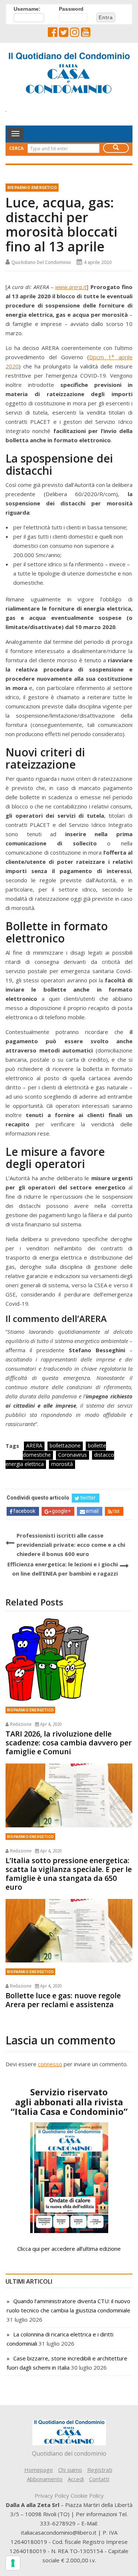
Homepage (39, 2470)
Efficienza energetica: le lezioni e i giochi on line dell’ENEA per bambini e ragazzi (63, 1569)
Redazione (21, 1724)
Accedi (76, 2479)
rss (116, 1511)
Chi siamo (70, 2470)
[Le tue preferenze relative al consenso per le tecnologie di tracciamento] (13, 2563)
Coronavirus (72, 1455)
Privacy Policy (52, 2496)
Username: (27, 9)
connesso (50, 2064)
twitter (88, 1498)
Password (71, 9)
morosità (62, 1464)
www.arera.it (71, 287)
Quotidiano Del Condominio (41, 262)
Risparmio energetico (32, 188)
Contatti (99, 2479)
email (92, 1511)
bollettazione (65, 1445)
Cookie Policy (87, 2496)
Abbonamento (45, 2479)
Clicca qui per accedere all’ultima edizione (69, 2249)
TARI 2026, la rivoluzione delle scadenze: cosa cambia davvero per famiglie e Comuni (69, 1743)
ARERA (34, 1445)
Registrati (100, 2470)
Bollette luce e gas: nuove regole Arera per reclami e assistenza (63, 2000)
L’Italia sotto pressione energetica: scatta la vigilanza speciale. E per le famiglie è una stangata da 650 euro (69, 1874)
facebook (24, 1511)
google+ (61, 1511)
